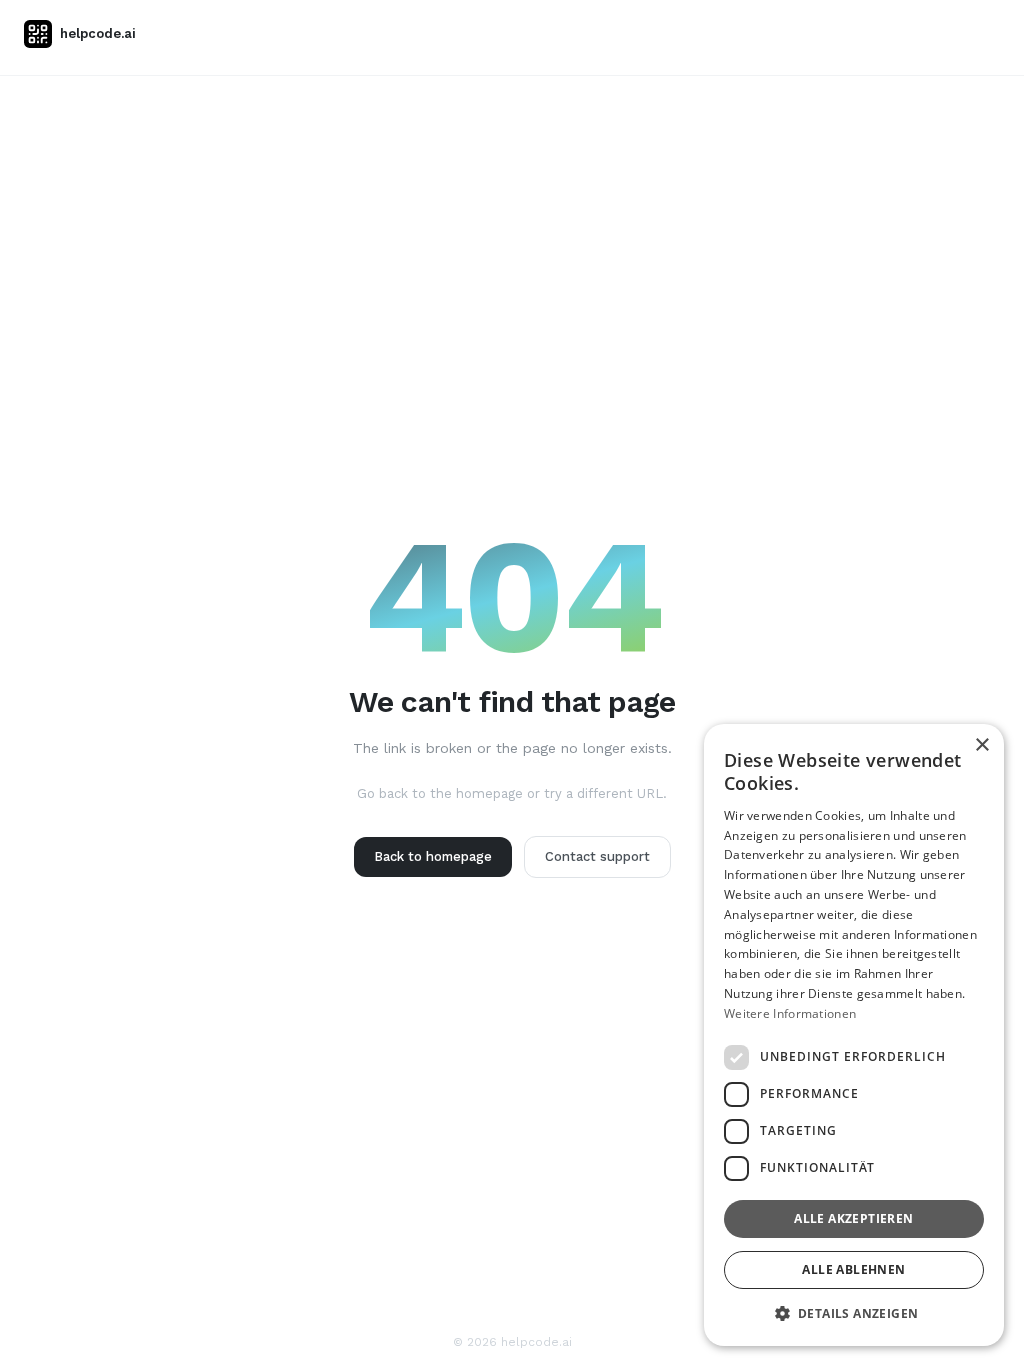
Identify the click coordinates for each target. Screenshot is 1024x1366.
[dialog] (854, 1035)
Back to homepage (433, 856)
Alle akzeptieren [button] (853, 1218)
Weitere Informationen (790, 1013)
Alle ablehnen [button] (853, 1269)
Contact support (597, 856)
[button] (854, 1314)
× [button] (981, 745)
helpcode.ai (98, 33)
